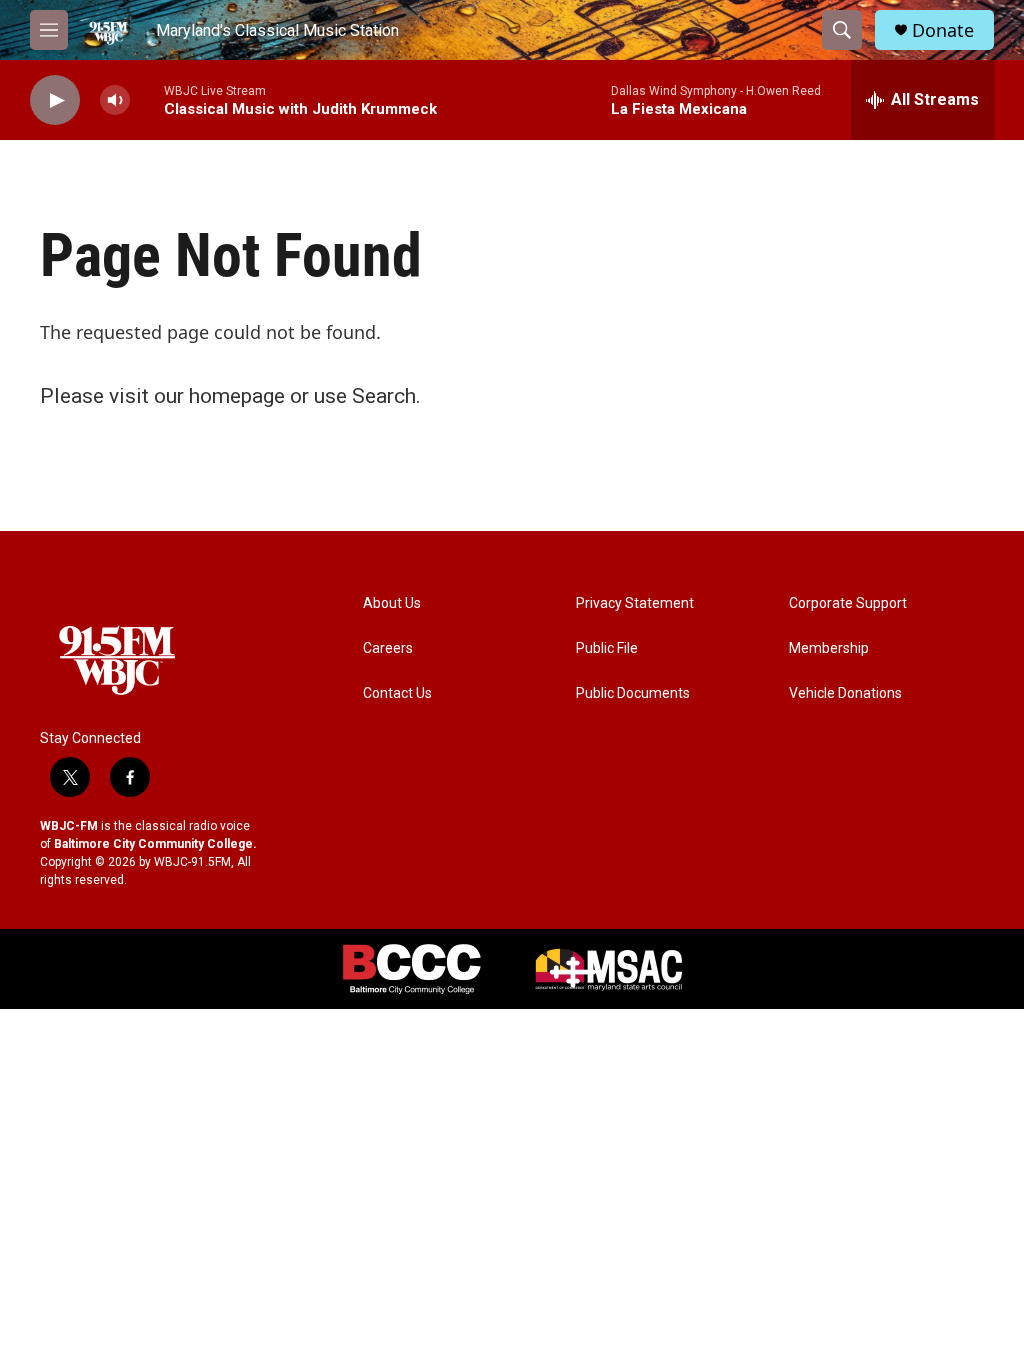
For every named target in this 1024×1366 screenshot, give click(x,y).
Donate (943, 30)
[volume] (115, 100)
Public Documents (633, 693)
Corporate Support (848, 603)
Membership (829, 648)
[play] (55, 100)
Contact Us (397, 693)
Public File (607, 648)
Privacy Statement (635, 603)
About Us (392, 603)
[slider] (147, 99)
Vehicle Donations (845, 693)
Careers (388, 648)
